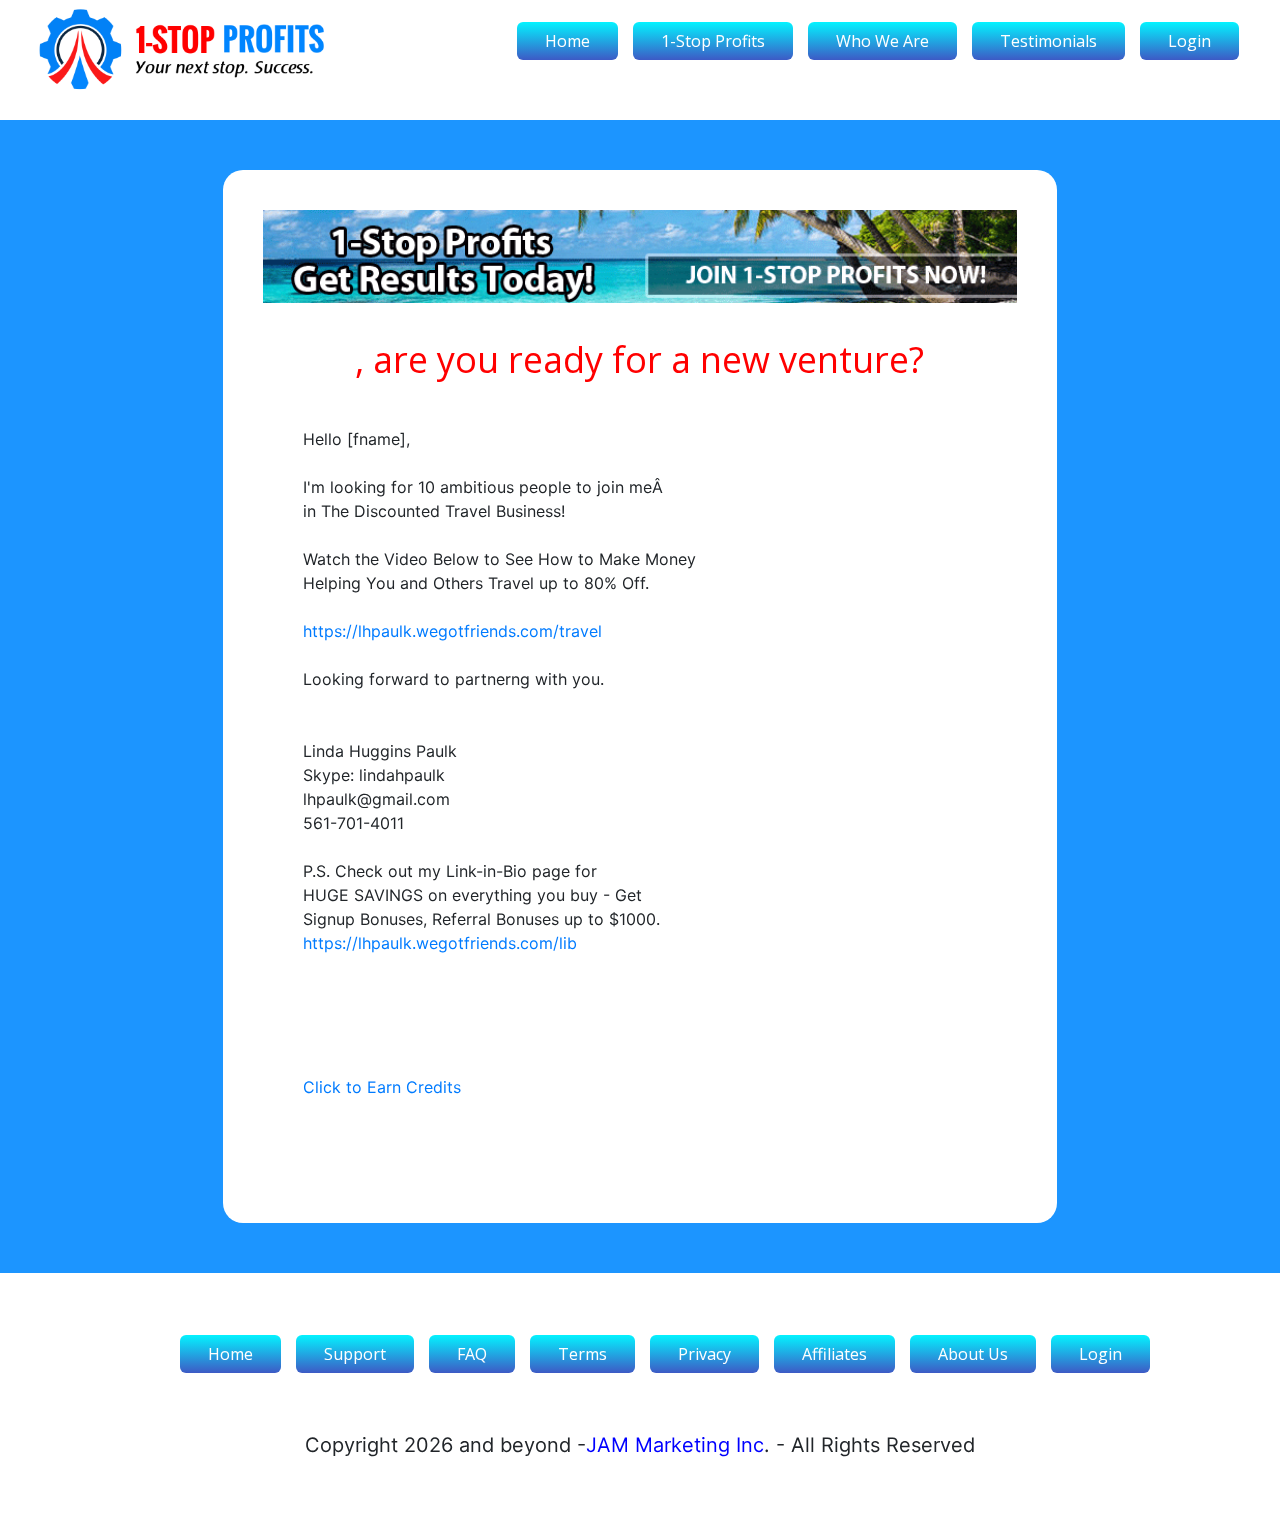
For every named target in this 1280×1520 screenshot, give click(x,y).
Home (567, 41)
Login (1189, 41)
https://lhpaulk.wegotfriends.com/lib (440, 943)
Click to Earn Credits (382, 1087)
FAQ (472, 1354)
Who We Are (882, 41)
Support (355, 1354)
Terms (582, 1354)
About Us (973, 1354)
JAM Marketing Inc (675, 1445)
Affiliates (834, 1354)
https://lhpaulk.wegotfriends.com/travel (452, 631)
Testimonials (1048, 41)
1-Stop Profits (713, 41)
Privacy (704, 1354)
